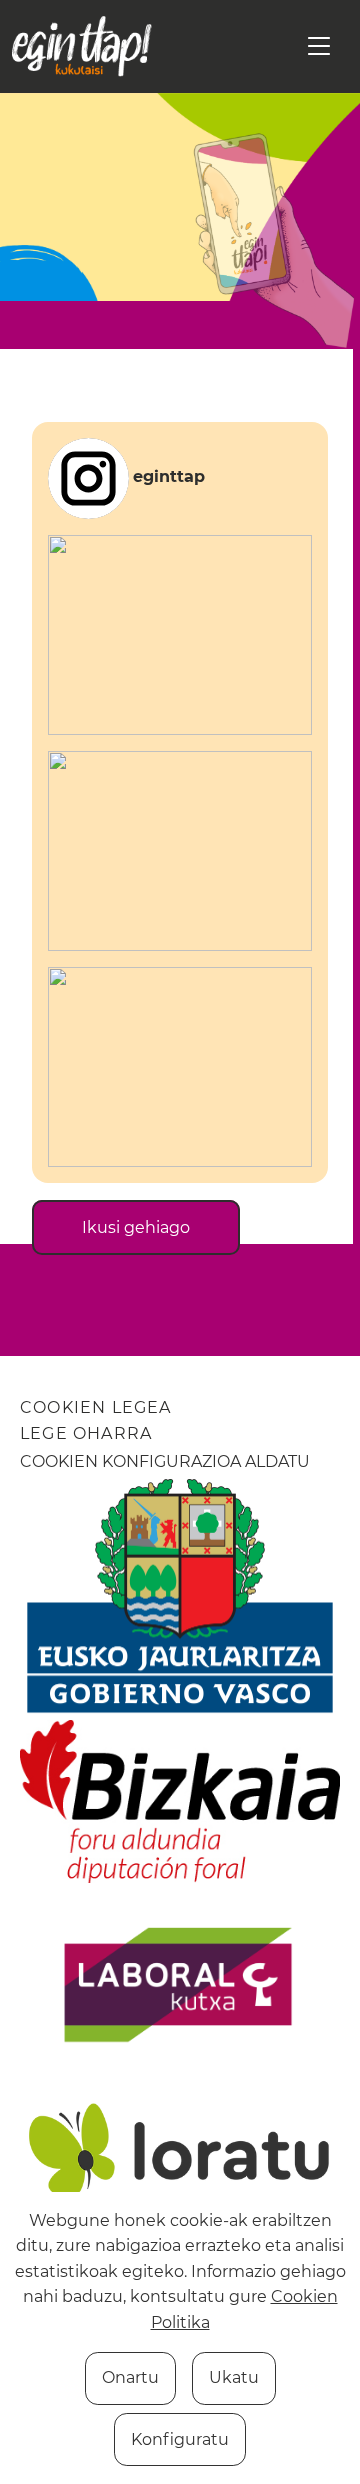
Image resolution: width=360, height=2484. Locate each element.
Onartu (130, 2377)
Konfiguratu (180, 2439)
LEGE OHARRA (86, 1433)
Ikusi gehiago (136, 1227)
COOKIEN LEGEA (96, 1407)
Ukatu (234, 2377)
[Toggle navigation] (319, 46)
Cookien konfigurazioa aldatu (165, 1461)
